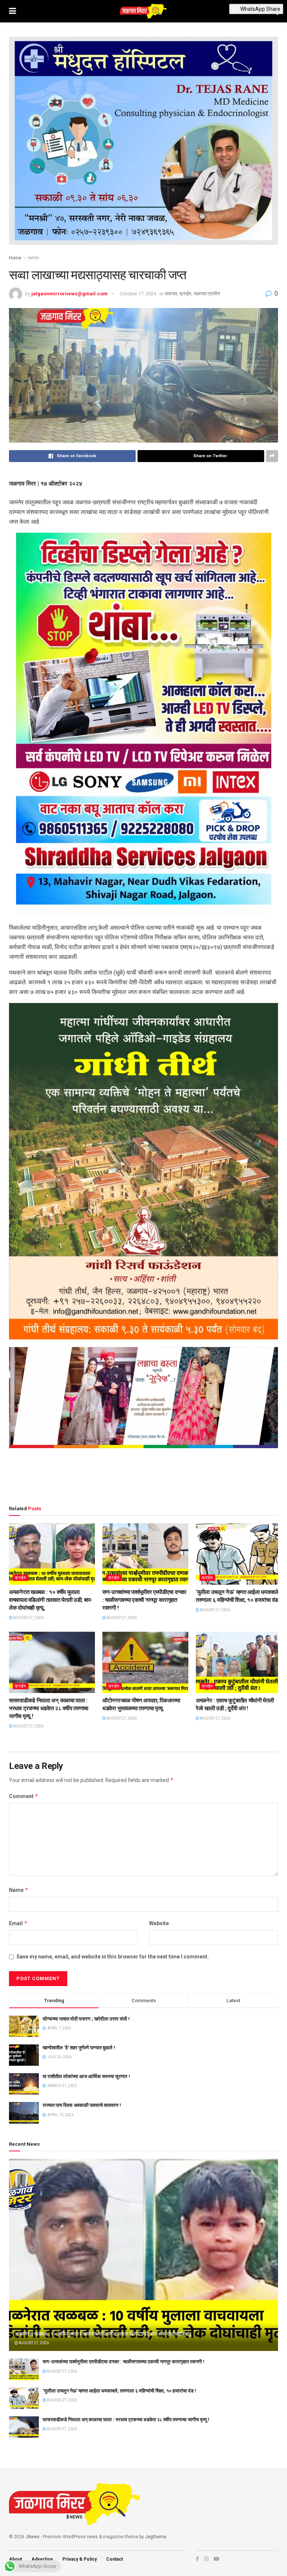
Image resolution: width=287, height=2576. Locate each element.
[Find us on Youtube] (216, 2559)
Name (19, 1890)
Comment (24, 1796)
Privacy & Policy (80, 2559)
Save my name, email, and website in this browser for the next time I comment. (113, 1957)
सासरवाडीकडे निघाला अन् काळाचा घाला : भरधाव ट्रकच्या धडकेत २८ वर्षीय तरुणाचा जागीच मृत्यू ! (49, 1708)
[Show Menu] (13, 11)
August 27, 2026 (28, 1618)
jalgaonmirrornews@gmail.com (70, 294)
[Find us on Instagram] (206, 2559)
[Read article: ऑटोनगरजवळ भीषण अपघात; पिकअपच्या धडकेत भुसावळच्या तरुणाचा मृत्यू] (145, 1662)
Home (15, 258)
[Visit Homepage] (143, 11)
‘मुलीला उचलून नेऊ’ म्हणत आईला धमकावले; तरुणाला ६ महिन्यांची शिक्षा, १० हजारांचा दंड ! (119, 2391)
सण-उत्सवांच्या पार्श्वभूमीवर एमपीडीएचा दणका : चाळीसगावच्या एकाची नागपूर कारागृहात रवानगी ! (144, 1600)
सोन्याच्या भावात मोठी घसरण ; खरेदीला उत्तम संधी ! (86, 2019)
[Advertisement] (143, 1478)
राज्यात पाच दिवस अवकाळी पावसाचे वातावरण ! (82, 2105)
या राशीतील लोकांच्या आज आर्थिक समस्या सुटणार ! (86, 2076)
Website (159, 1923)
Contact (115, 2559)
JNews (33, 2537)
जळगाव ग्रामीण (207, 294)
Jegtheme (156, 2537)
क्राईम (185, 294)
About (16, 2559)
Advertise (42, 2559)
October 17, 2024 (138, 294)
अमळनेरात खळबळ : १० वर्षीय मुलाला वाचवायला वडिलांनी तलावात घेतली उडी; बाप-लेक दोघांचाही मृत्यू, (51, 1600)
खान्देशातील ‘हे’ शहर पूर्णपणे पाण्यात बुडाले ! (79, 2048)
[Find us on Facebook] (197, 2559)
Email (18, 1923)
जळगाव (33, 258)
